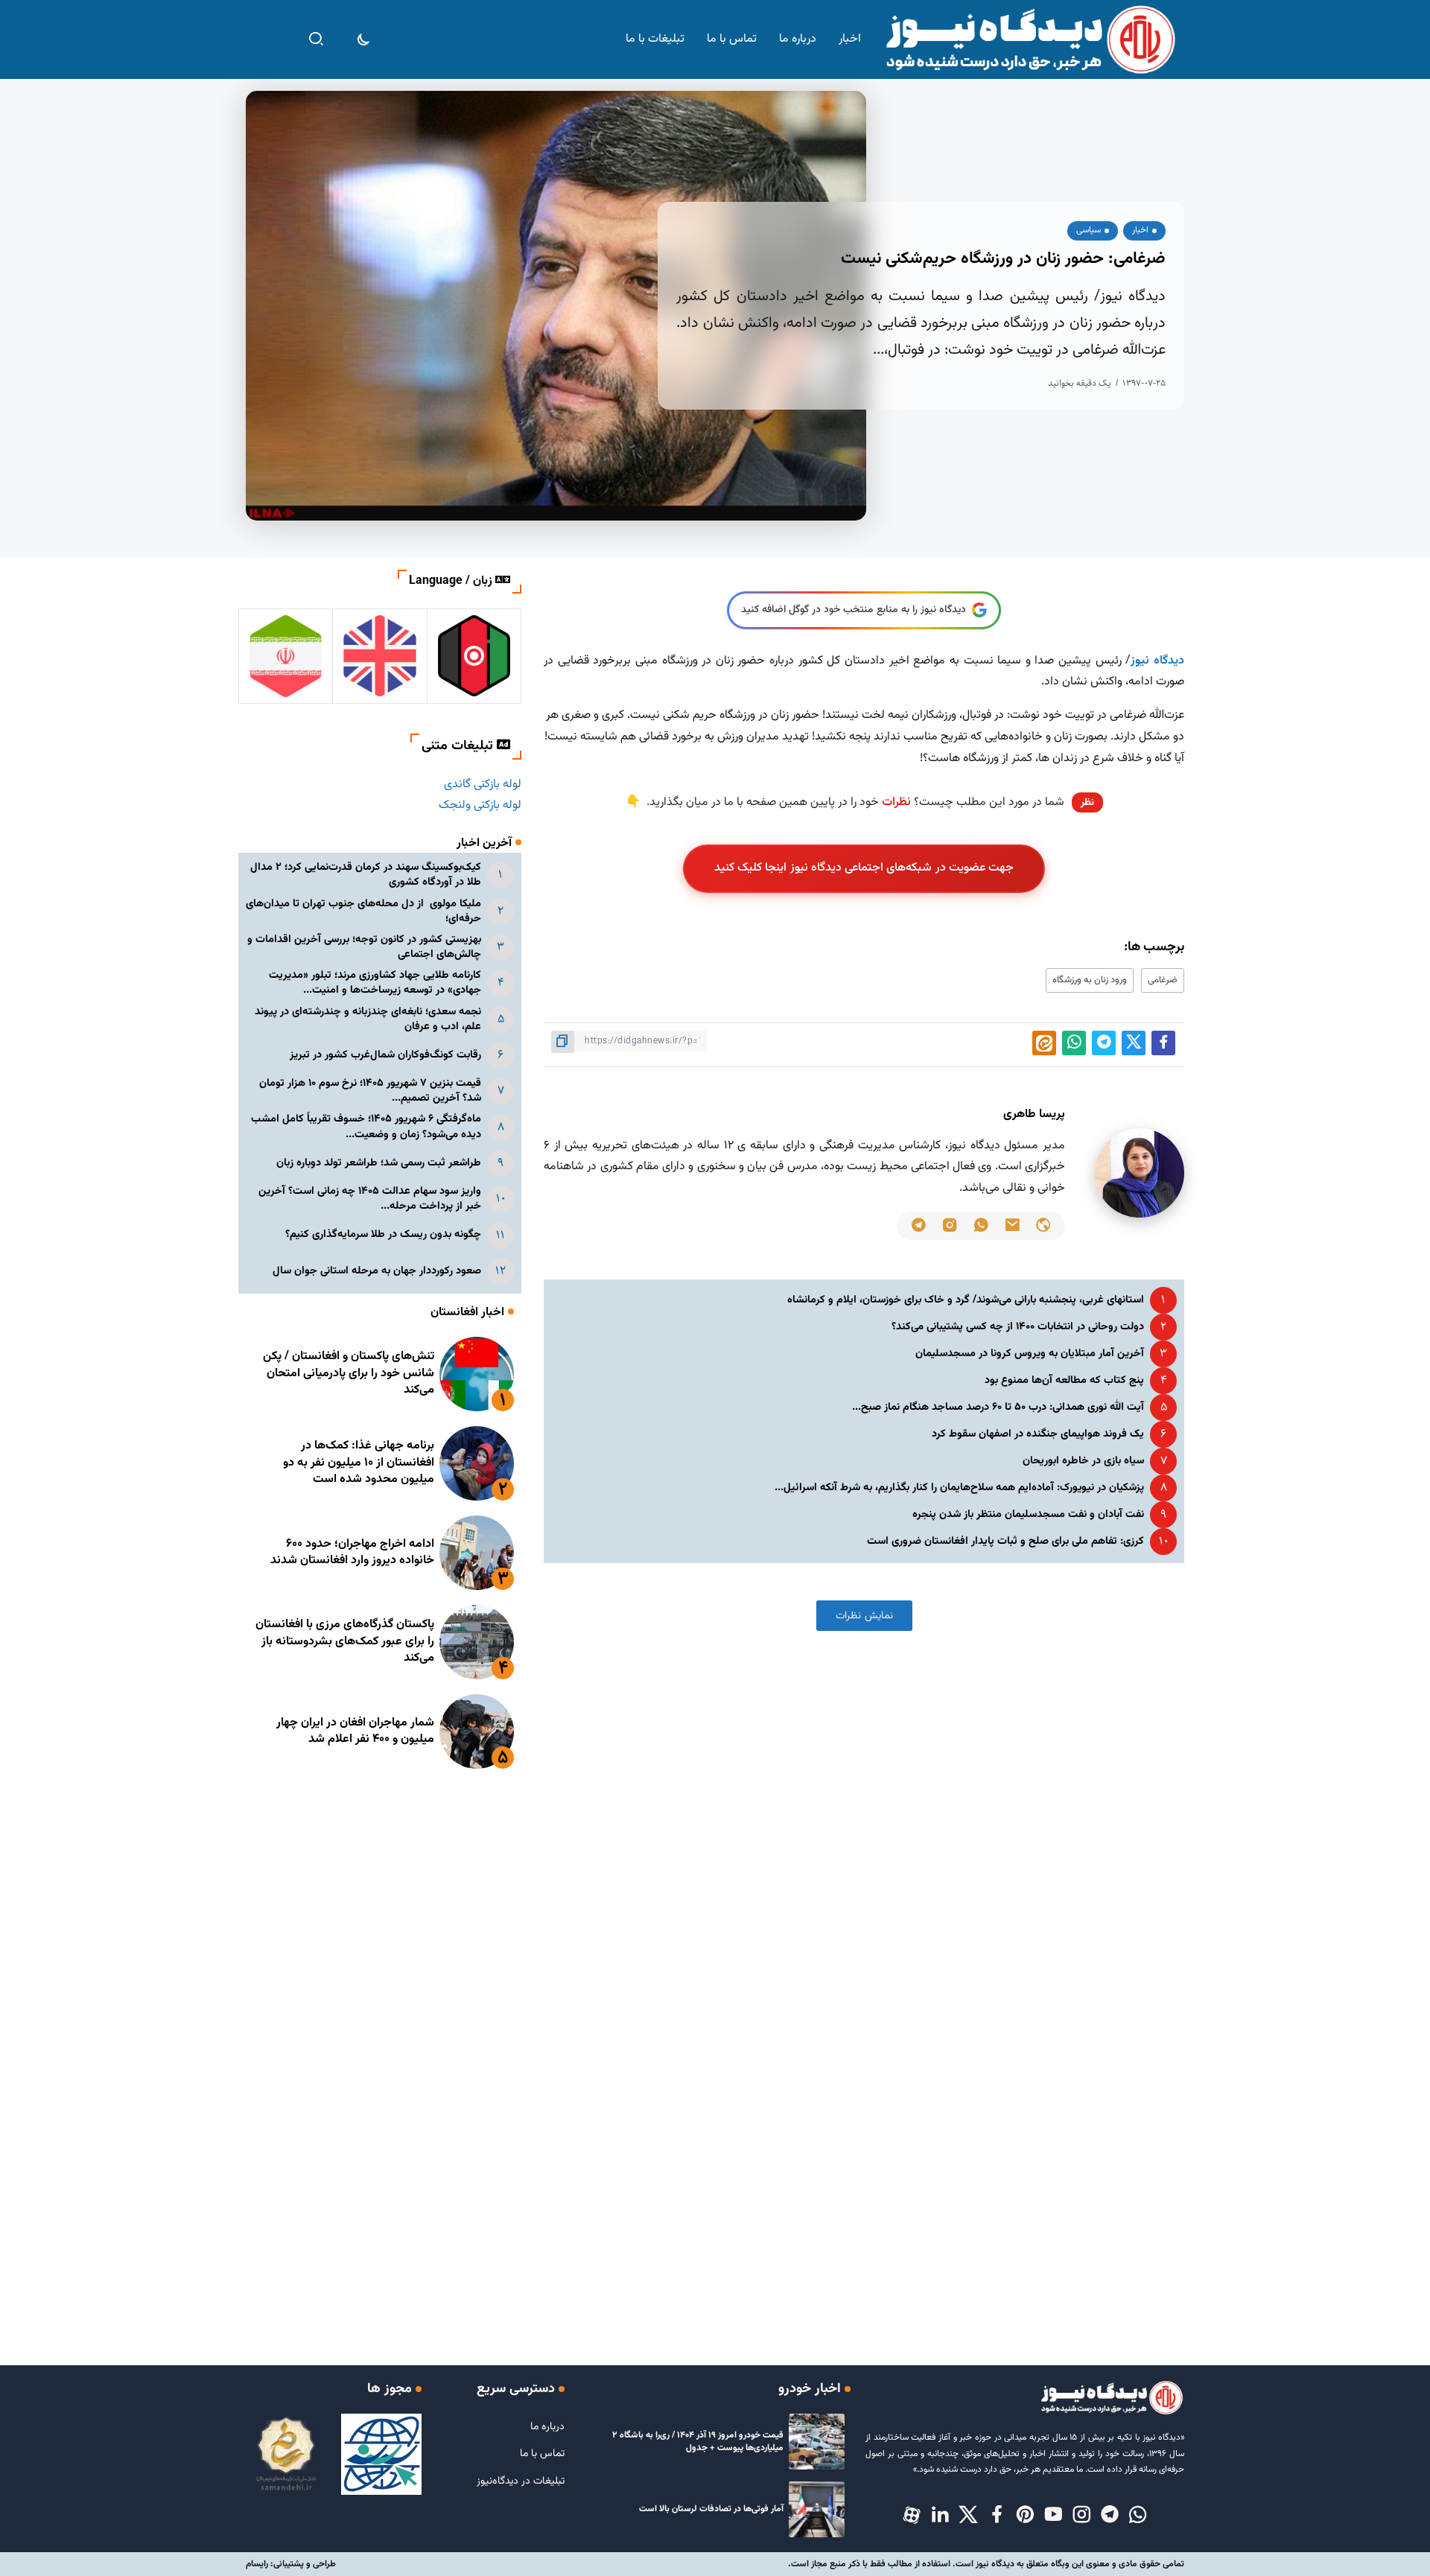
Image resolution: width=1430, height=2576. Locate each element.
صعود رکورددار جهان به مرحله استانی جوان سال (377, 1271)
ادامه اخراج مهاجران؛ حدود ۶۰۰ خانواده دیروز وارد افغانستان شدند (352, 1552)
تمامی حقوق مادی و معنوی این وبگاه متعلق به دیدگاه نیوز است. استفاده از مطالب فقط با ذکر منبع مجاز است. (986, 2564)
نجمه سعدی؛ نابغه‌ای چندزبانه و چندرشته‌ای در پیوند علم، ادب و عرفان (368, 1019)
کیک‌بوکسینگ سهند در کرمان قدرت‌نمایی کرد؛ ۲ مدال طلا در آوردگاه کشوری (366, 875)
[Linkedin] (940, 2516)
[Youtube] (1053, 2516)
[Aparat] (912, 2516)
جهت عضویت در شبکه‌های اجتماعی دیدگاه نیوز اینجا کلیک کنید (864, 868)
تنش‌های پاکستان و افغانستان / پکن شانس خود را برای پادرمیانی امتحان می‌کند (349, 1373)
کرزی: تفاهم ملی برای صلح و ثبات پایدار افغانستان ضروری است (1005, 1541)
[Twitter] (968, 2516)
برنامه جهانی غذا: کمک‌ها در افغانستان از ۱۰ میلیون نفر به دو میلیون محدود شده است (359, 1463)
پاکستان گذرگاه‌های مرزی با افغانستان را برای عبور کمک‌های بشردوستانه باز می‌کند (345, 1641)
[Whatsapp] (1138, 2516)
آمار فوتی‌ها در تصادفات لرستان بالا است (711, 2509)
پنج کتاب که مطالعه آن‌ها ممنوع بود (1064, 1380)
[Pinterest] (1025, 2516)
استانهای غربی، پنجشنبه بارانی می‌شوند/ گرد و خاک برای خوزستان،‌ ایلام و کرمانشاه (966, 1300)
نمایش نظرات (864, 1616)
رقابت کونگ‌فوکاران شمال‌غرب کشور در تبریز (385, 1055)
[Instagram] (1081, 2516)
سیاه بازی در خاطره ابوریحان (1083, 1461)
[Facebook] (997, 2516)
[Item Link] (477, 1374)
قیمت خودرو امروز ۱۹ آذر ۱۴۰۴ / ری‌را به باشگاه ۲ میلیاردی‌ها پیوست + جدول (698, 2442)
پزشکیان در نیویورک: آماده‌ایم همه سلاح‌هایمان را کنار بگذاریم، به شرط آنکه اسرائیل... (959, 1488)
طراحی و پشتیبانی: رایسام (291, 2564)
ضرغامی (1163, 980)
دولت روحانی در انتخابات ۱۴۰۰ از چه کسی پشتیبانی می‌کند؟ (1018, 1327)
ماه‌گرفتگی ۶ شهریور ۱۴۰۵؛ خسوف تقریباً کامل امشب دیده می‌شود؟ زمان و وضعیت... (366, 1126)
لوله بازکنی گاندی (483, 785)
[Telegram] (1110, 2516)
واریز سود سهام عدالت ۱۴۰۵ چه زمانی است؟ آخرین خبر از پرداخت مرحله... (370, 1199)
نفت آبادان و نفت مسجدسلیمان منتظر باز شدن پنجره (1028, 1514)
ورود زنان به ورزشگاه (1090, 980)
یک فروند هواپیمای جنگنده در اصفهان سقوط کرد (1038, 1434)
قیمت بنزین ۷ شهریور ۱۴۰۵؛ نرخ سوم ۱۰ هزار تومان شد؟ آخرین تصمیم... (370, 1091)
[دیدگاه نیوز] (1029, 40)
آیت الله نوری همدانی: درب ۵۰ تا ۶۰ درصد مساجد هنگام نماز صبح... (998, 1407)
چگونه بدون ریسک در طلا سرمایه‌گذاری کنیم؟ (383, 1234)
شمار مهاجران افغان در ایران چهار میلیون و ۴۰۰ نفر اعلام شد (355, 1731)
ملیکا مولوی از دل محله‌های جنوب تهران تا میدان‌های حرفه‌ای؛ (363, 911)
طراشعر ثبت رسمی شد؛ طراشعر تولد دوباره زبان (379, 1163)
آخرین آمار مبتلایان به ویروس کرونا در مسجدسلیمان (1030, 1354)
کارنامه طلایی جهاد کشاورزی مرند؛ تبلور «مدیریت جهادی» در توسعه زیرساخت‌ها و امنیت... (375, 983)
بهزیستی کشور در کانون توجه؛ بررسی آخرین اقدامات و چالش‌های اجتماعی (364, 947)
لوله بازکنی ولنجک (480, 805)
